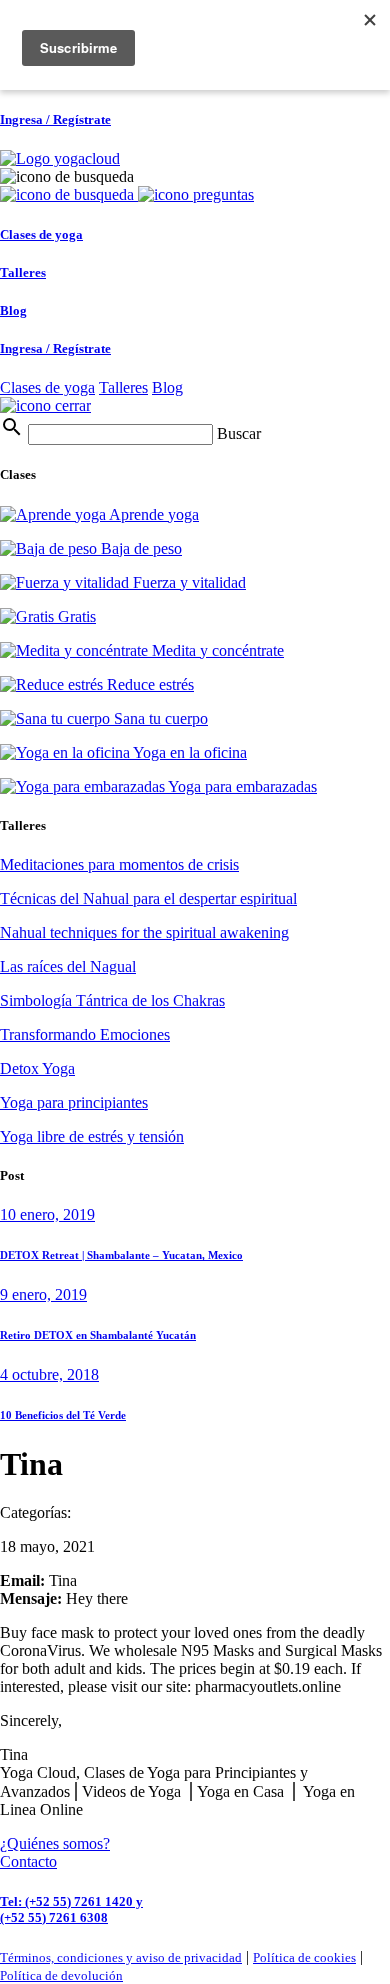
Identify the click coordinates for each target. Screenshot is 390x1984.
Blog (13, 310)
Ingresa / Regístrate (55, 119)
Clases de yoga (41, 234)
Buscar (239, 433)
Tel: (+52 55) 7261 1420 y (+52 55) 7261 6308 (71, 1909)
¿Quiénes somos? (55, 1843)
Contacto (28, 1861)
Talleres (23, 272)
